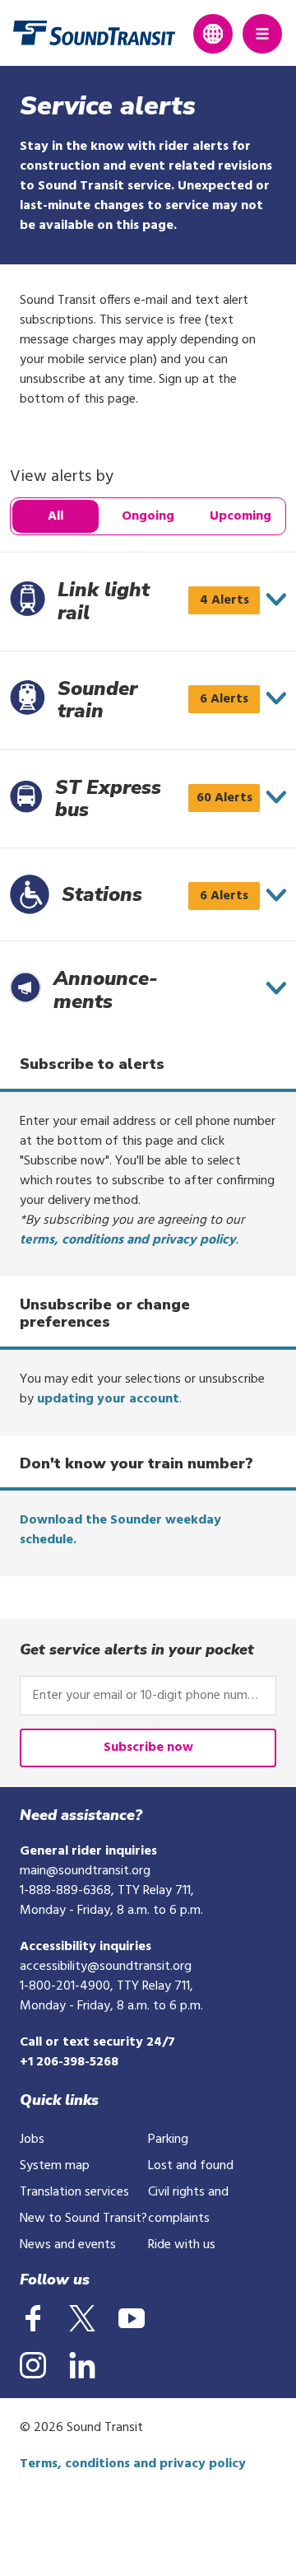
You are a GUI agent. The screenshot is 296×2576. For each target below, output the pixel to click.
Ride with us (182, 2245)
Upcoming (240, 516)
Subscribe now (148, 1748)
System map (55, 2166)
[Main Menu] (262, 34)
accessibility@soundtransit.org (106, 1967)
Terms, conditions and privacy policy (133, 2464)
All (55, 516)
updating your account (108, 1399)
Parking (168, 2140)
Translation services (74, 2192)
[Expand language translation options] (213, 34)
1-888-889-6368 (65, 1891)
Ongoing (148, 516)
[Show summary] (276, 600)
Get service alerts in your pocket (137, 1650)
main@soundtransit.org (85, 1871)
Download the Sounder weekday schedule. (120, 1530)
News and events (68, 2245)
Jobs (32, 2140)
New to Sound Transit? (83, 2219)
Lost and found (191, 2166)
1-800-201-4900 (65, 1986)
